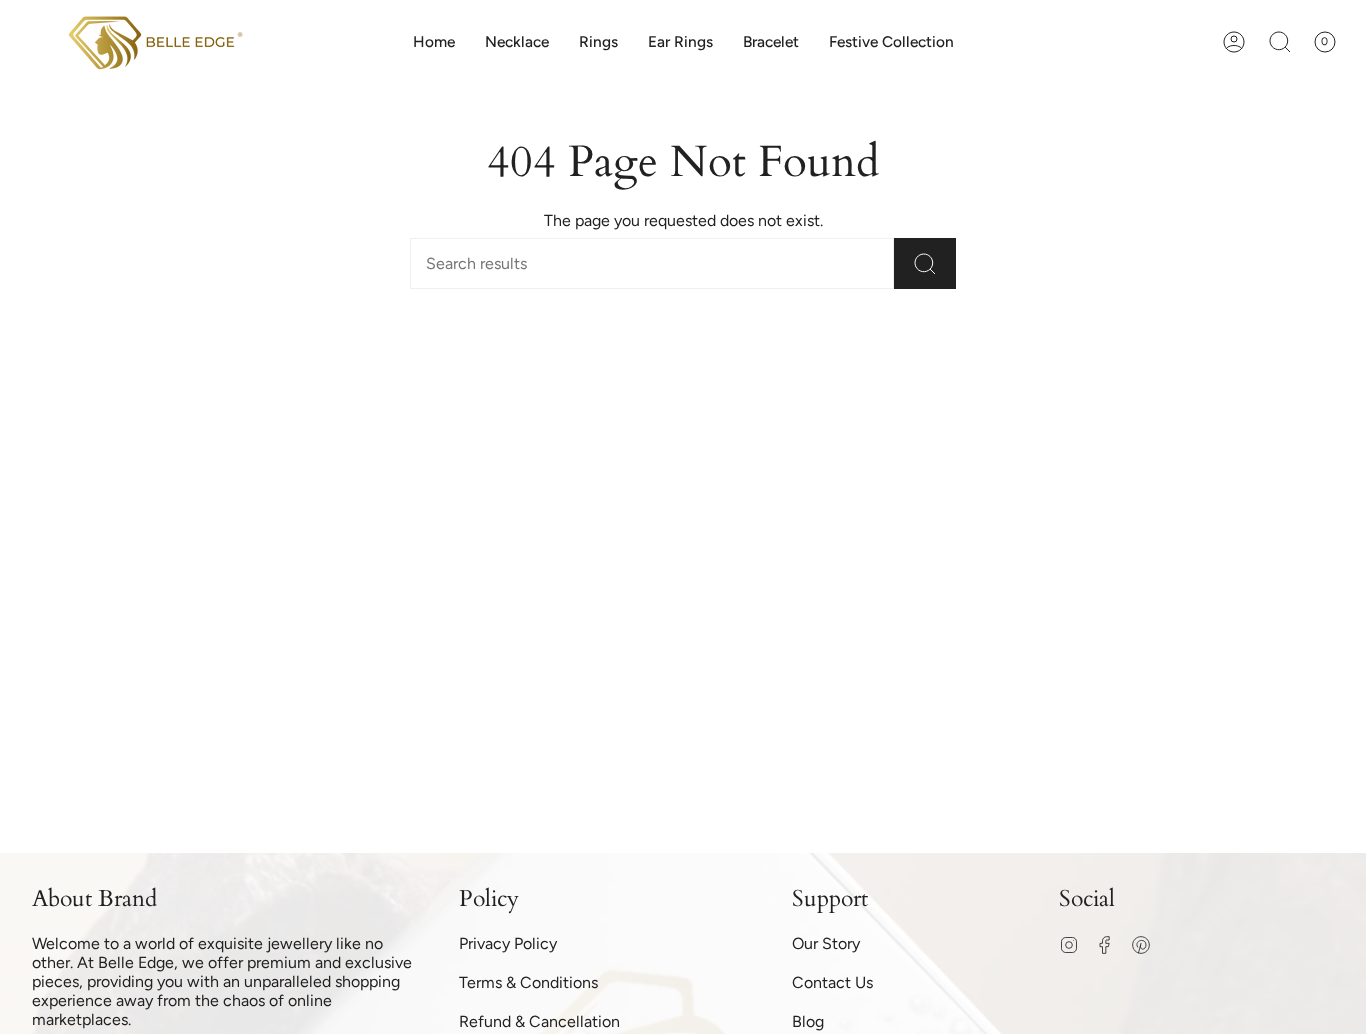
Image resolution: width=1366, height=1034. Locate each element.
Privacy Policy (508, 943)
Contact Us (832, 982)
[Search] (925, 263)
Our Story (826, 943)
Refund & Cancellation (539, 1021)
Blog (808, 1021)
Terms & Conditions (528, 982)
